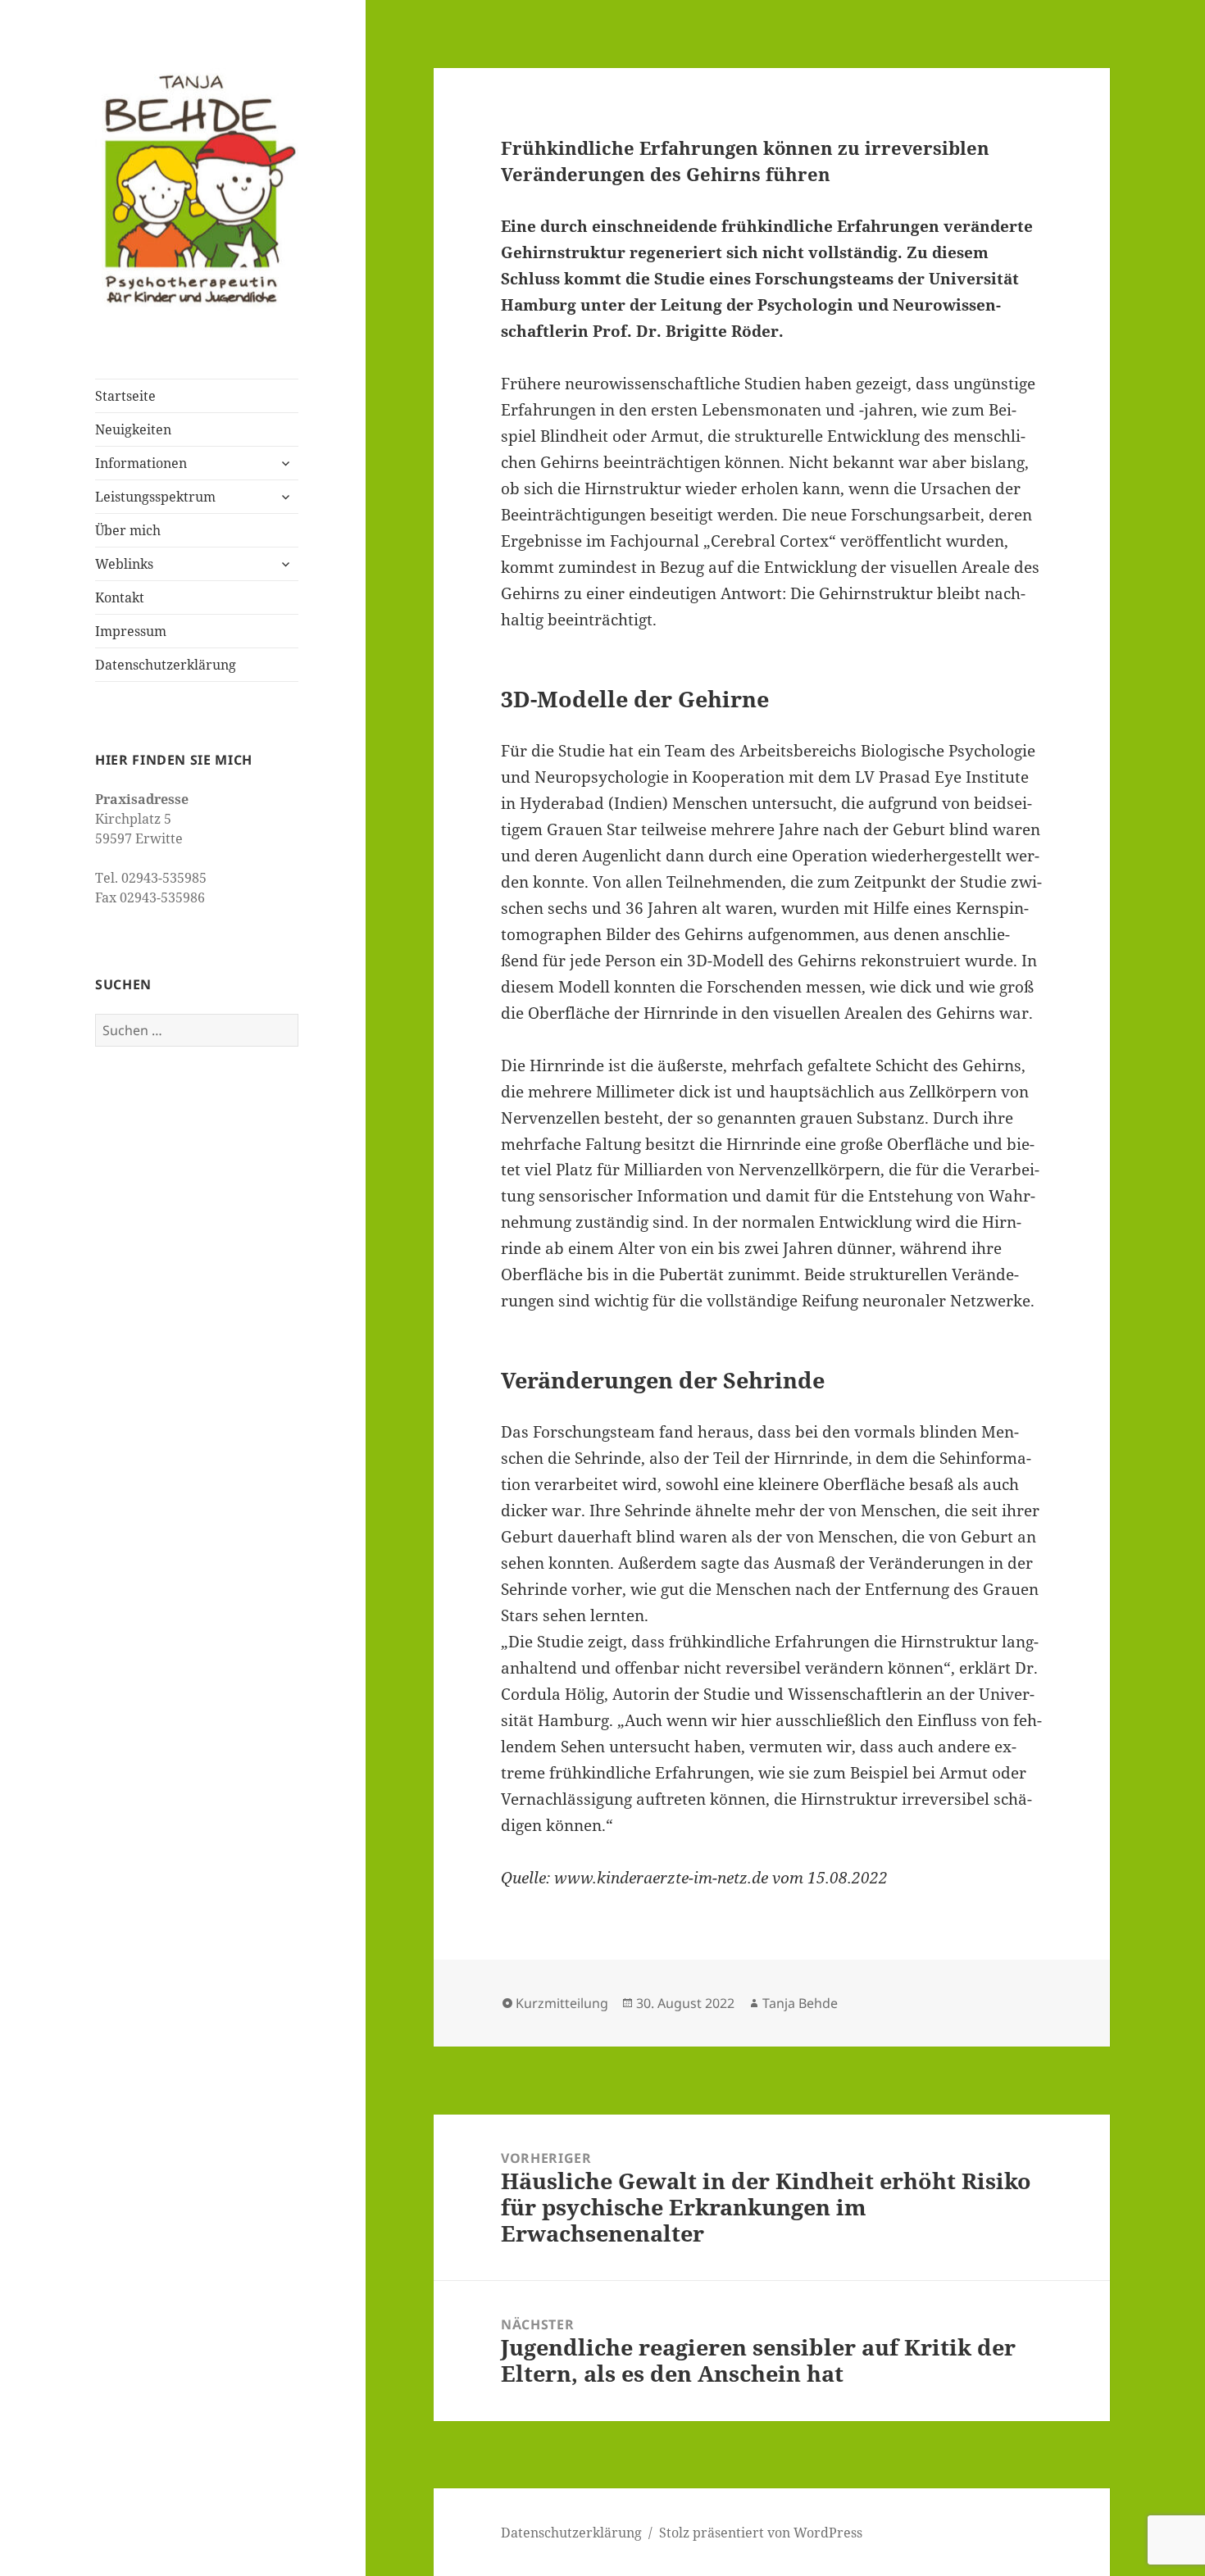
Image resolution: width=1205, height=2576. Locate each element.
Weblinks (124, 564)
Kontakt (120, 597)
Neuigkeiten (133, 429)
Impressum (131, 631)
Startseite (125, 396)
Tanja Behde (800, 2003)
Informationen (141, 463)
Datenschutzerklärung (166, 665)
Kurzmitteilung (562, 2003)
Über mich (128, 530)
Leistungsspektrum (155, 497)
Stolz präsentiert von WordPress (761, 2533)
